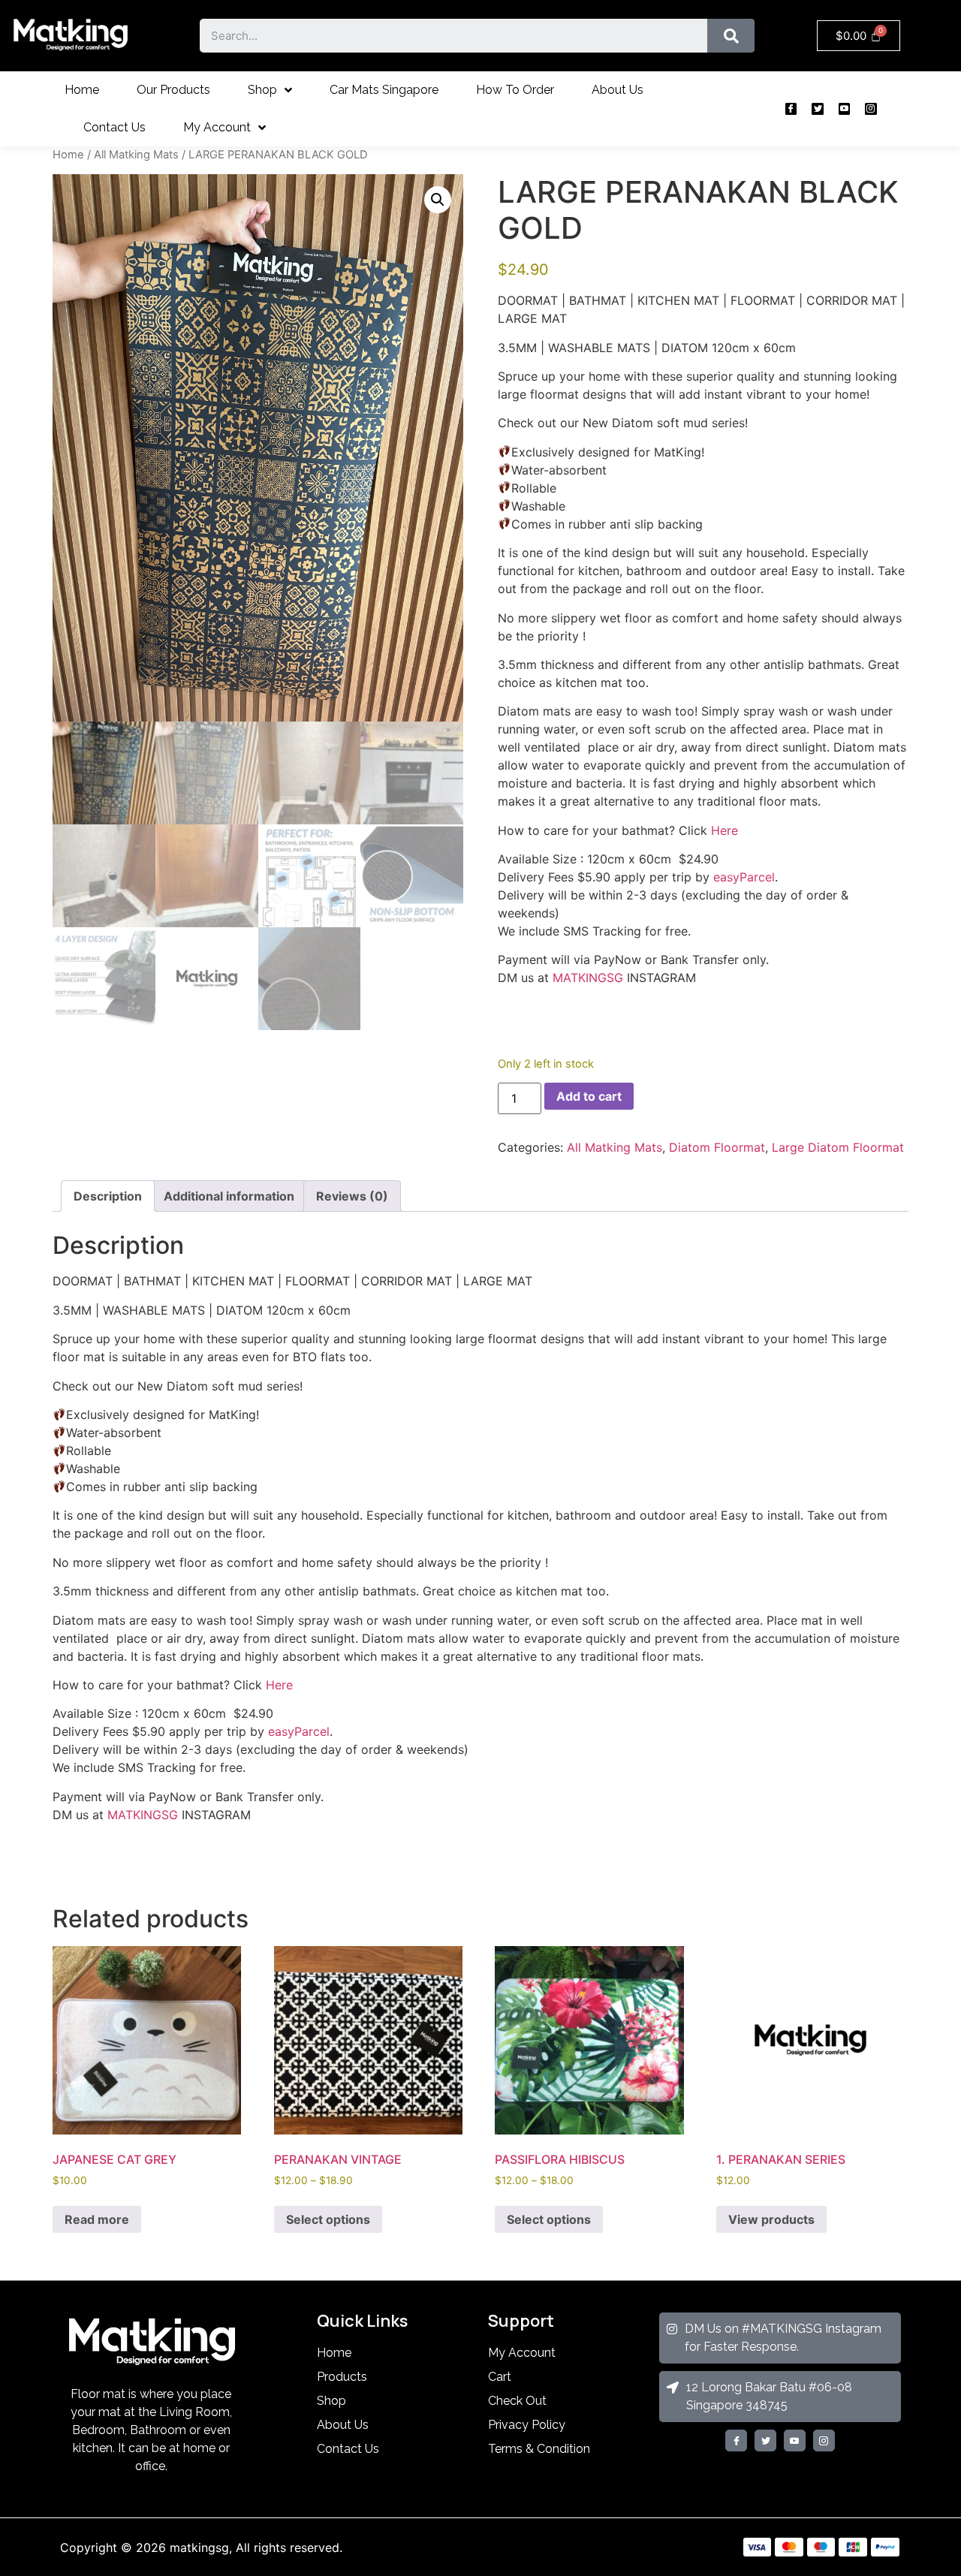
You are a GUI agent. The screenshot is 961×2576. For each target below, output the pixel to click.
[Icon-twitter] (817, 108)
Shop (262, 90)
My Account (217, 127)
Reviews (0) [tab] (352, 1196)
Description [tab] (108, 1196)
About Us (618, 90)
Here (725, 830)
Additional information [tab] (229, 1196)
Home (82, 90)
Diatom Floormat (717, 1147)
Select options (328, 2219)
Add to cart (589, 1096)
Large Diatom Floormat (838, 1147)
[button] (438, 200)
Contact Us (114, 127)
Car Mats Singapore (384, 90)
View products (771, 2219)
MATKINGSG (588, 978)
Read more (97, 2219)
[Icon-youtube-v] (844, 108)
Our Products (173, 90)
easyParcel (744, 877)
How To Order (515, 90)
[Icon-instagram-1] (871, 108)
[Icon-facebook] (791, 108)
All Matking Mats (136, 155)
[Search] (731, 36)
